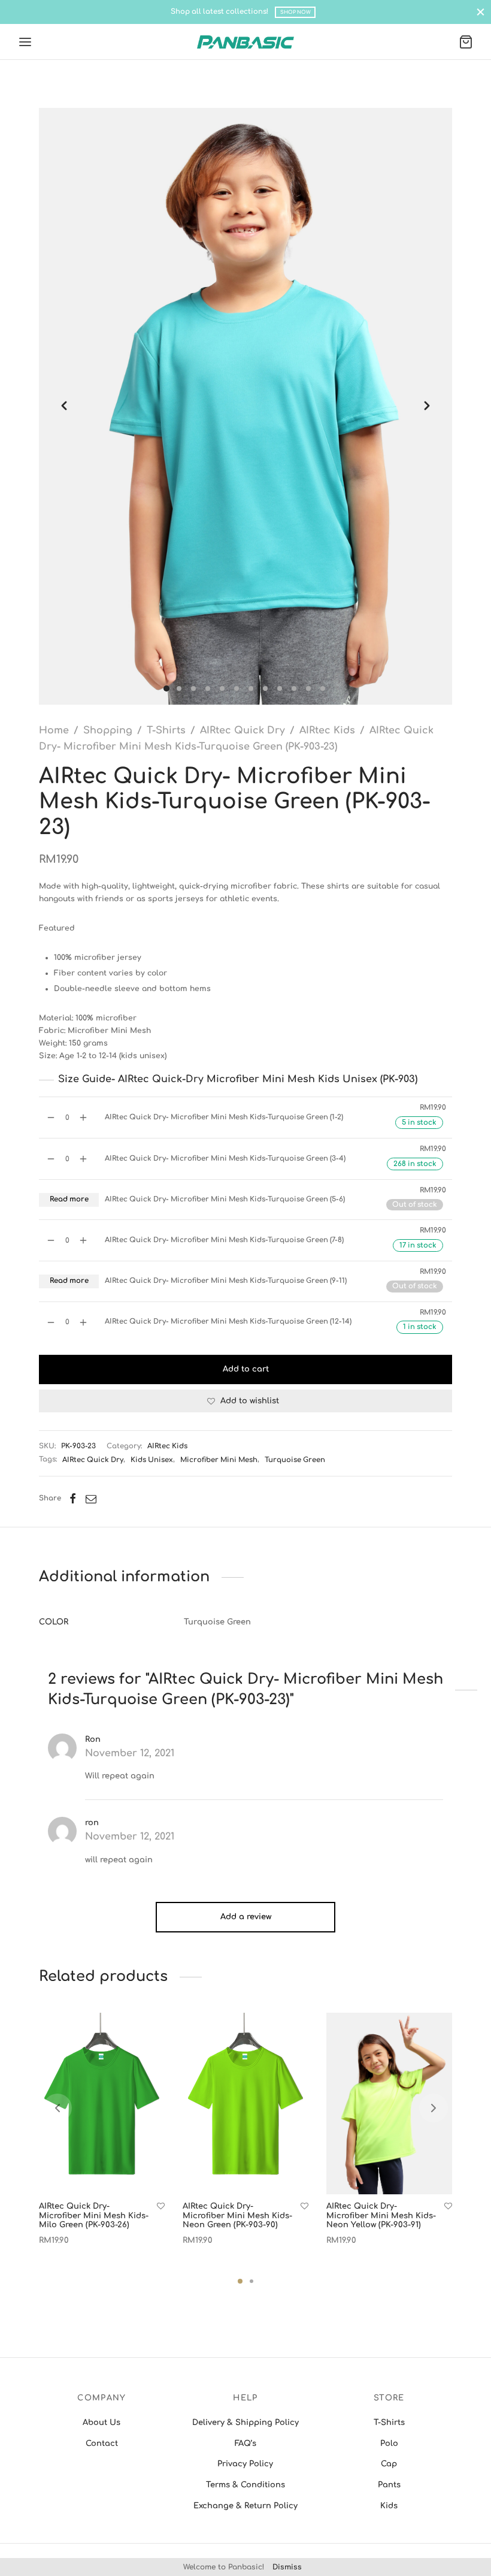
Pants (389, 2485)
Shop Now (295, 12)
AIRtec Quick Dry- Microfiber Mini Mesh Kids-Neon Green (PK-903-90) (237, 2216)
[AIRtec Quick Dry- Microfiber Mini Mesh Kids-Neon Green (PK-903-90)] (245, 2104)
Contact (102, 2444)
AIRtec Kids (327, 730)
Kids (389, 2506)
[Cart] (466, 42)
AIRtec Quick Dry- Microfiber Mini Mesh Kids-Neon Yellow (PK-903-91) (381, 2216)
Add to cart (246, 1369)
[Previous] (57, 2108)
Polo (389, 2444)
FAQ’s (245, 2444)
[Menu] (25, 42)
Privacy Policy (245, 2464)
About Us (101, 2423)
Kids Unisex (152, 1460)
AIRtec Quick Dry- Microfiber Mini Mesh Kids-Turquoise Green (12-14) (228, 1322)
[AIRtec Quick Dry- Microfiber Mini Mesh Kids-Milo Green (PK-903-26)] (102, 2104)
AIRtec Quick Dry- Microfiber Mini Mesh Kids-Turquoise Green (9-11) (226, 1281)
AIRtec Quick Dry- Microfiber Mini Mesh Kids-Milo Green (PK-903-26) (94, 2216)
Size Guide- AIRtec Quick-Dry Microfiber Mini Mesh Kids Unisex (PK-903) (238, 1079)
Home (54, 730)
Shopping (108, 730)
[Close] (481, 12)
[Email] (91, 1499)
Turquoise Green (295, 1460)
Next (427, 406)
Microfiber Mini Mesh (219, 1460)
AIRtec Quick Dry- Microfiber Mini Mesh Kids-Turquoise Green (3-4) (225, 1159)
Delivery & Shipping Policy (245, 2423)
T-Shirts (166, 730)
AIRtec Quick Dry (243, 730)
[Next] (434, 2108)
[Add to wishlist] (161, 2207)
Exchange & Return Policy (245, 2506)
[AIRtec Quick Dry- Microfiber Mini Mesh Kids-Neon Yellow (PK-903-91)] (389, 2104)
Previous (64, 406)
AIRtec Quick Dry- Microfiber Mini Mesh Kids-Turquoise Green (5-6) (225, 1199)
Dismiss (287, 2567)
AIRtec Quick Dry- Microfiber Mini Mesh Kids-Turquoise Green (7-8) (224, 1240)
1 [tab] (240, 2281)
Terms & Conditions (245, 2485)
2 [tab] (251, 2281)
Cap (389, 2464)
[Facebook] (73, 1499)
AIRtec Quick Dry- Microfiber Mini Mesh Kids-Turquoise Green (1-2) (224, 1117)
